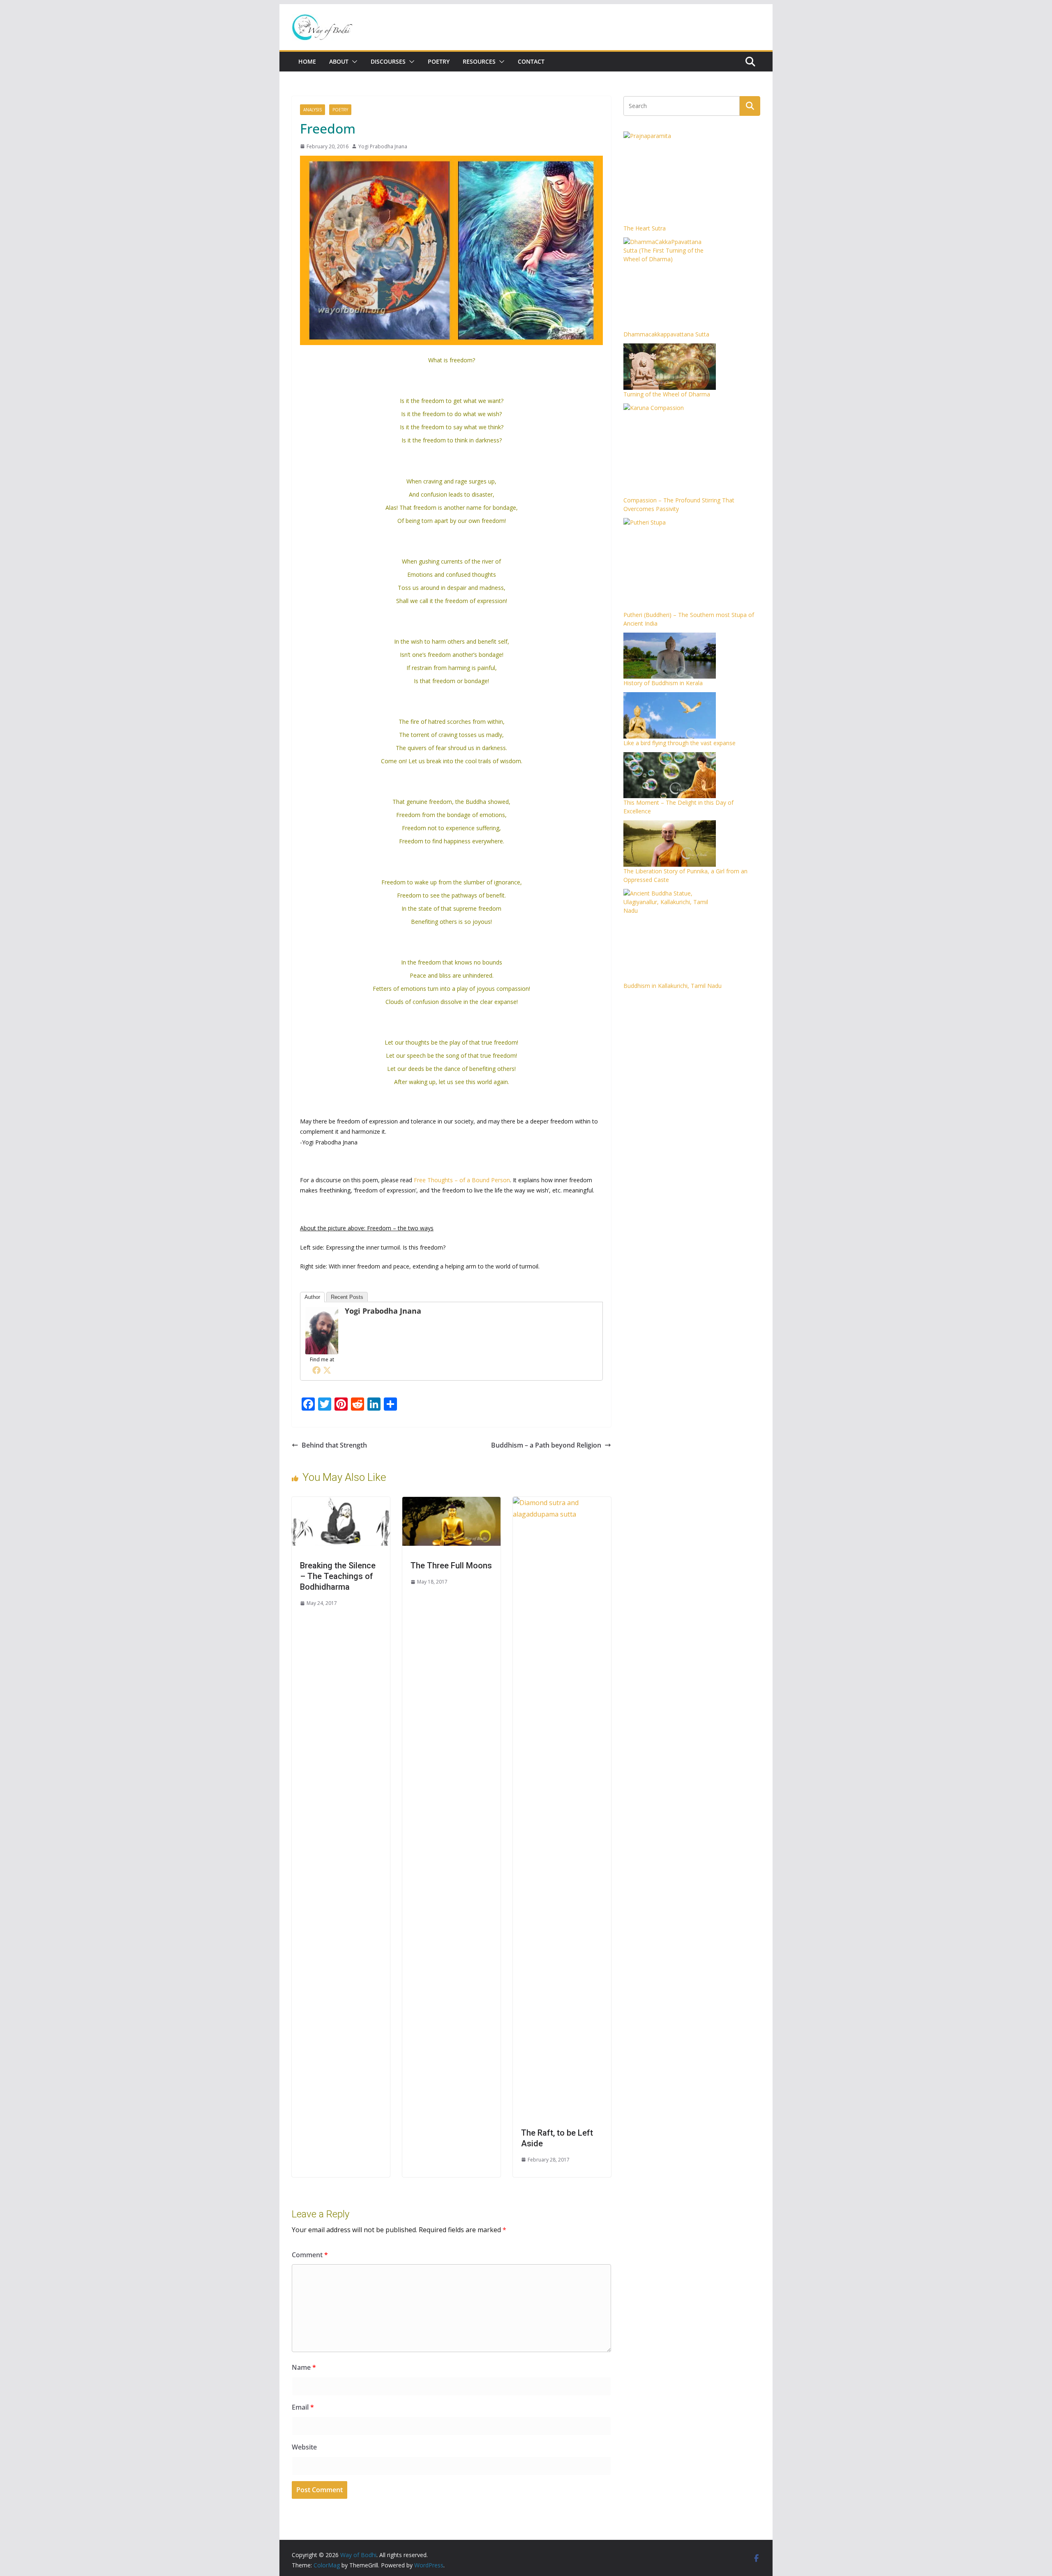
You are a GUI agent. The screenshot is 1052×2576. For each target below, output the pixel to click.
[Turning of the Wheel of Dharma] (670, 367)
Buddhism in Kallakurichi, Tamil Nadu (672, 986)
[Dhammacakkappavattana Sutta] (670, 284)
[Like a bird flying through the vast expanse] (670, 715)
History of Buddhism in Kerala (663, 683)
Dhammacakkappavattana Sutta (666, 334)
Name (304, 2367)
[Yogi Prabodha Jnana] (322, 1313)
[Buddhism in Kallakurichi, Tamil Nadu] (670, 935)
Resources (479, 61)
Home (307, 61)
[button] (353, 62)
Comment (310, 2255)
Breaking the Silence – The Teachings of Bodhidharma (338, 1576)
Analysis (313, 110)
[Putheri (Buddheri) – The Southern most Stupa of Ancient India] (670, 564)
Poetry (439, 61)
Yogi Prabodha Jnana (383, 146)
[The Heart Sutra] (670, 178)
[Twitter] (327, 1370)
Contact (531, 61)
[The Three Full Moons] (451, 1503)
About (339, 61)
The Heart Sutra (645, 228)
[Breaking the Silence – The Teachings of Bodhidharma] (341, 1503)
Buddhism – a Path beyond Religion (546, 1445)
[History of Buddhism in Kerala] (670, 656)
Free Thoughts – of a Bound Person (462, 1180)
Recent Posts (347, 1297)
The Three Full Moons (451, 1565)
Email (303, 2407)
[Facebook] (316, 1370)
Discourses (388, 61)
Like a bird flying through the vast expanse (679, 743)
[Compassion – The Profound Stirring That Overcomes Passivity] (670, 450)
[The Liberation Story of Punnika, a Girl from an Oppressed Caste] (670, 844)
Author (312, 1297)
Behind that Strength (334, 1445)
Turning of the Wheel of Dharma (667, 394)
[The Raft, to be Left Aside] (562, 1503)
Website (304, 2447)
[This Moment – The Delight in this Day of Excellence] (670, 775)
